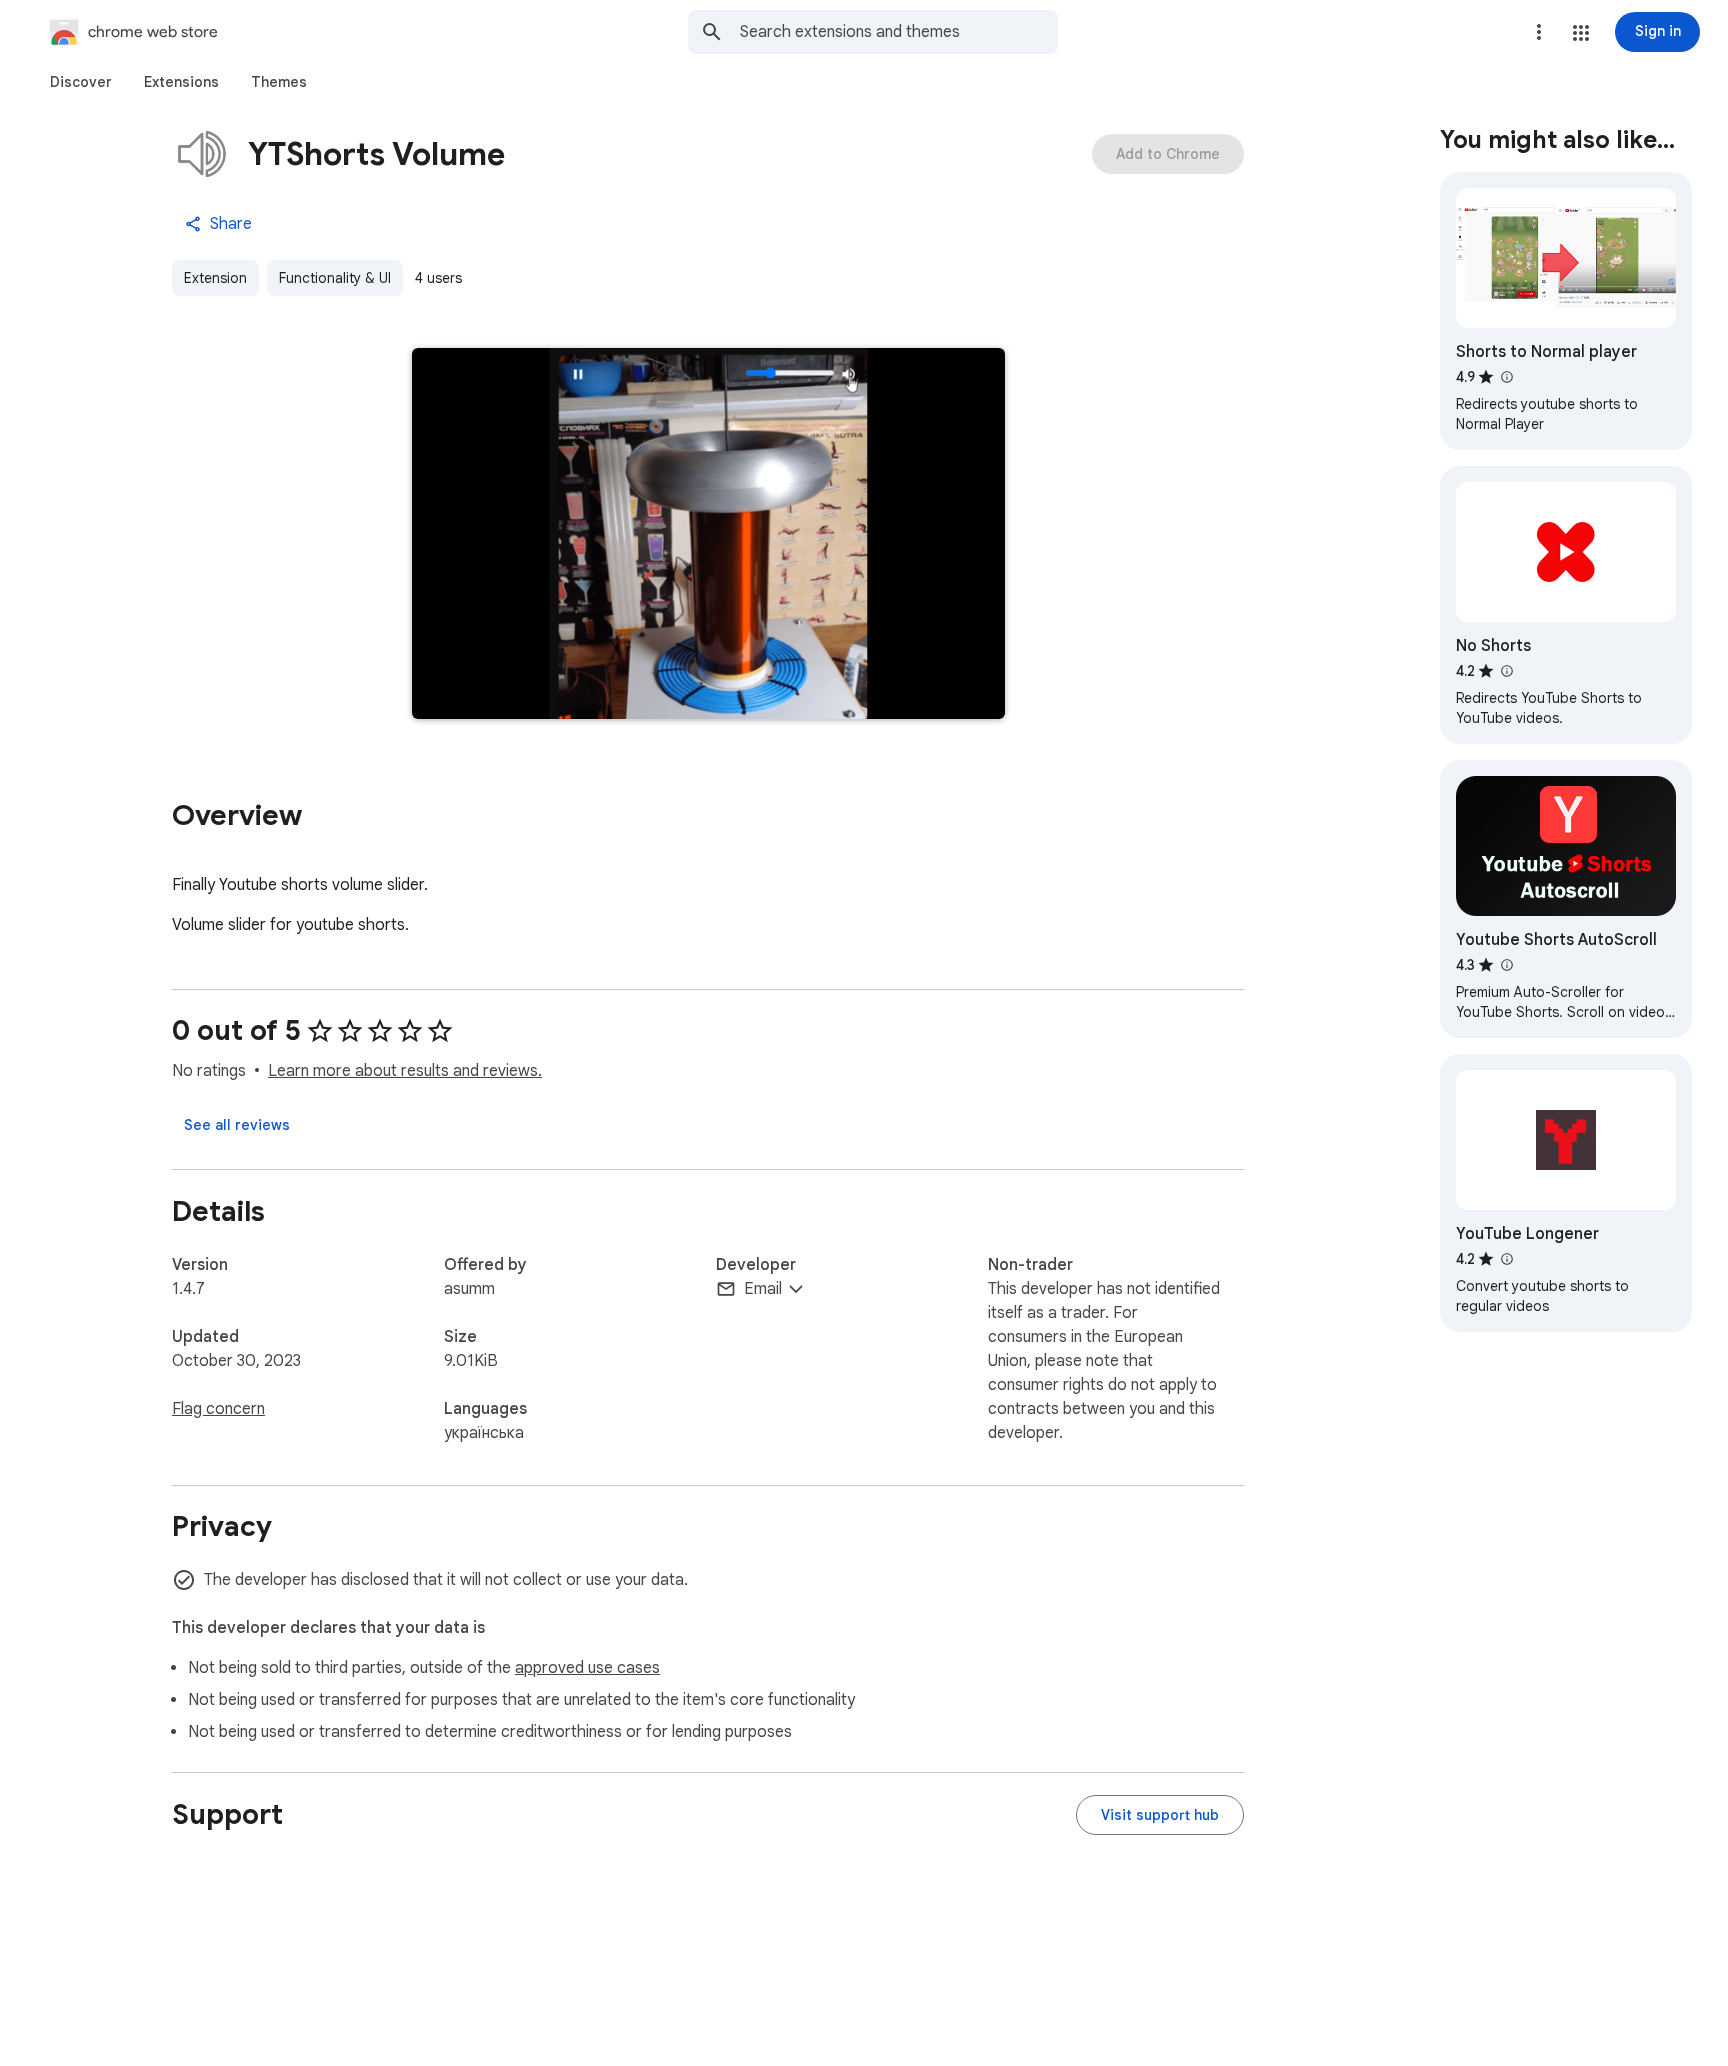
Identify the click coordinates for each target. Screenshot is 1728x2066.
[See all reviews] (237, 1125)
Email (763, 1289)
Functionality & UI (335, 278)
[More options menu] (1539, 32)
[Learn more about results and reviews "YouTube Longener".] (1506, 1259)
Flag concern (218, 1409)
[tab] (81, 82)
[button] (1581, 33)
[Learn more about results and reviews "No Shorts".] (1506, 671)
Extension (215, 278)
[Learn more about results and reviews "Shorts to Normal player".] (1506, 377)
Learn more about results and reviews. (405, 1071)
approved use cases (587, 1668)
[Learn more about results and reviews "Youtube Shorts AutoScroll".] (1506, 965)
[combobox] (899, 32)
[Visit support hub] (1160, 1815)
